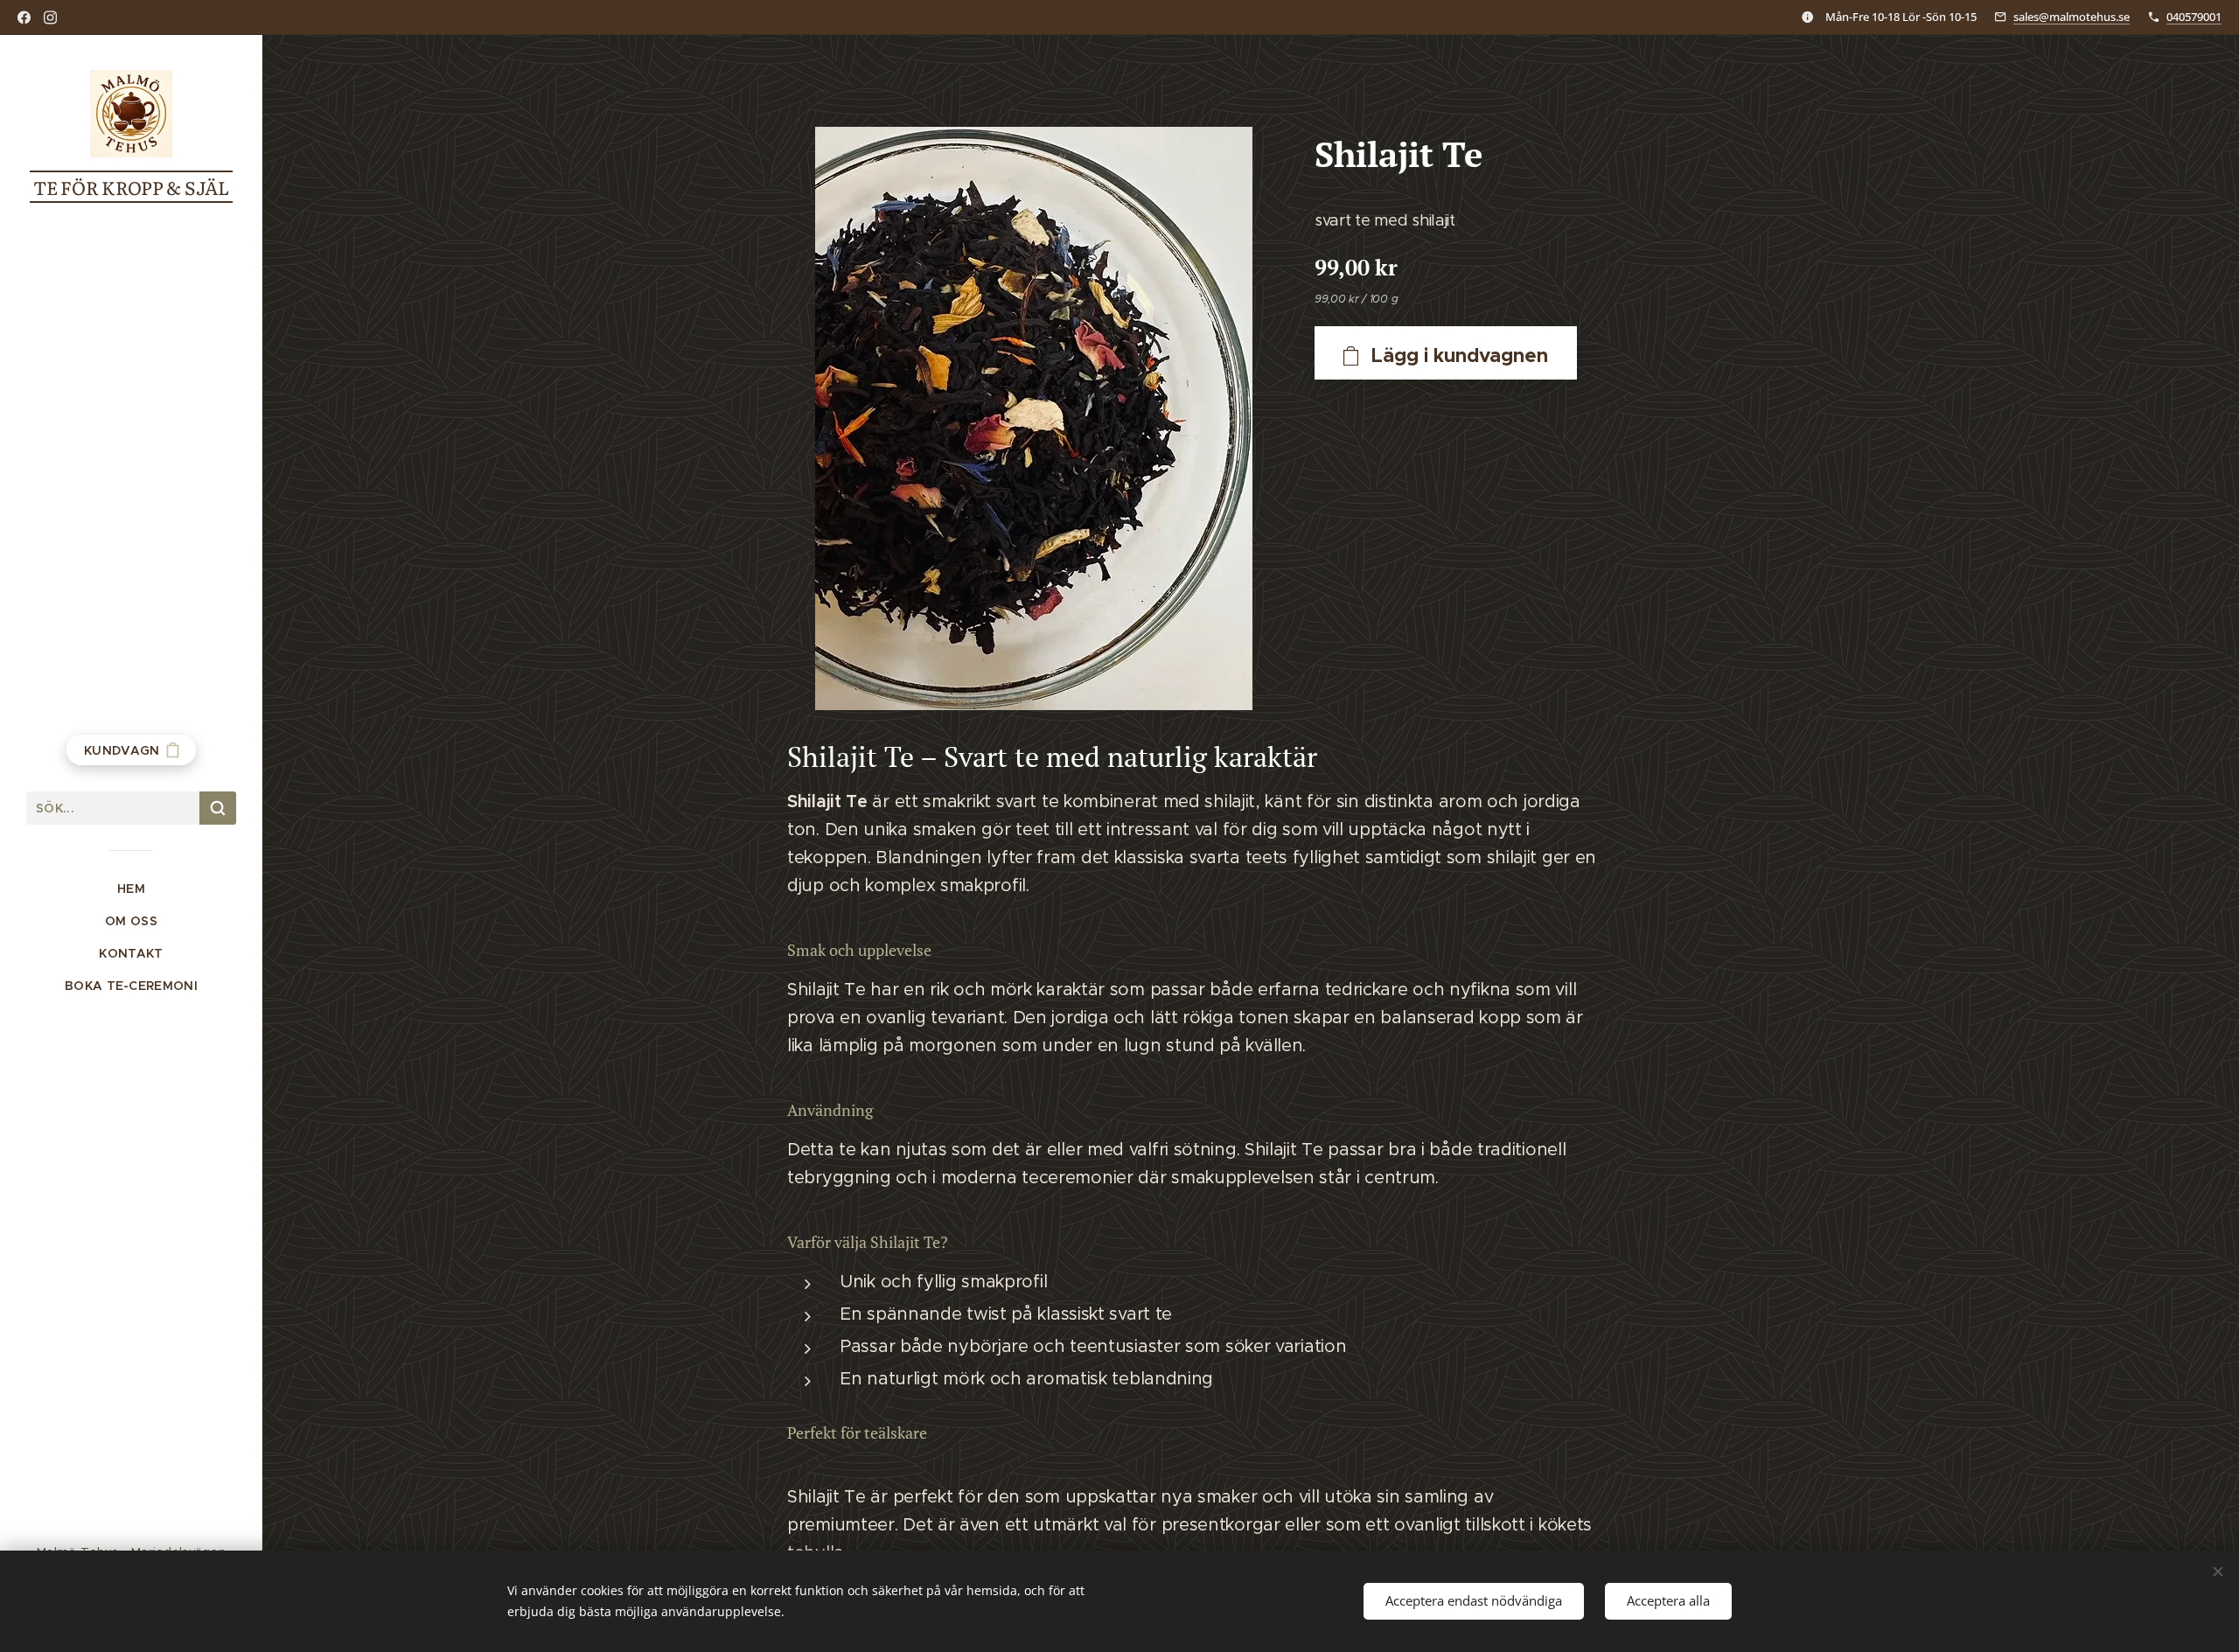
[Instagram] (50, 17)
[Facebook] (24, 17)
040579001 (2194, 17)
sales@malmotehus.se (2072, 17)
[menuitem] (131, 889)
